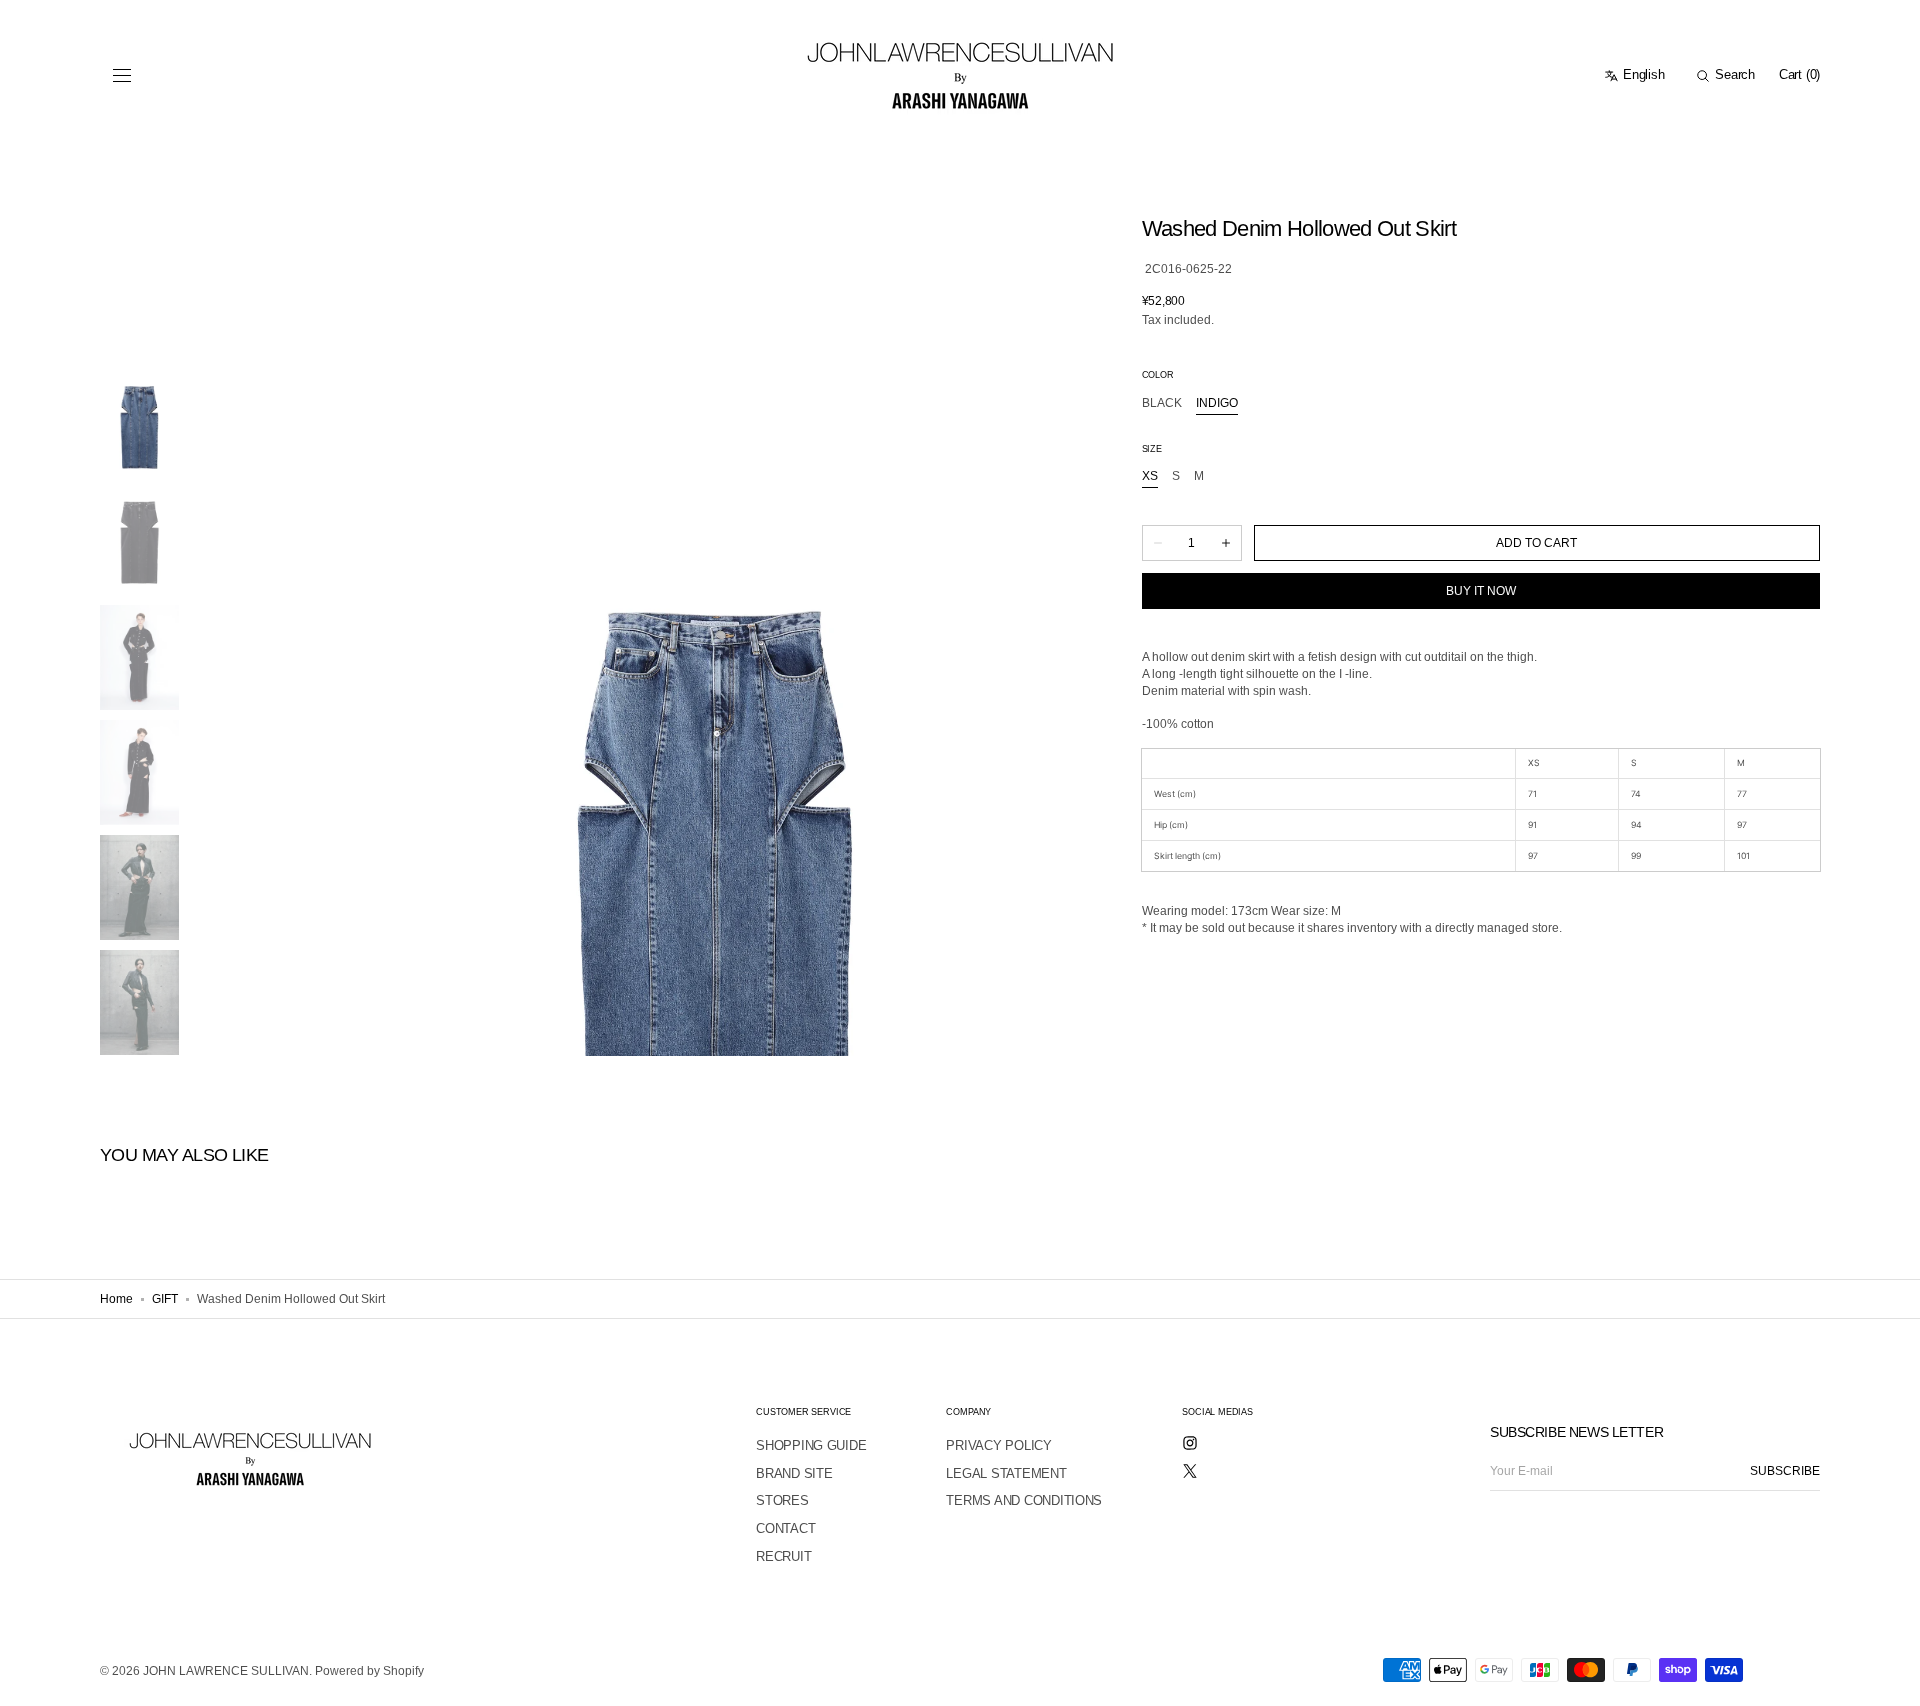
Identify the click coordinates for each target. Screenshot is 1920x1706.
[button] (122, 76)
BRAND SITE (794, 1473)
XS (1150, 477)
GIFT (165, 1299)
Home (116, 1299)
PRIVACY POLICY (998, 1445)
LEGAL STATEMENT (1006, 1473)
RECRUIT (783, 1556)
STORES (782, 1500)
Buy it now (1481, 591)
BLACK (1162, 403)
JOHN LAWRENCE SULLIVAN (226, 1671)
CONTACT (785, 1528)
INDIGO (1217, 403)
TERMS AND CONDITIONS (1024, 1500)
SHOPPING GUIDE (811, 1445)
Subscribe (1785, 1471)
